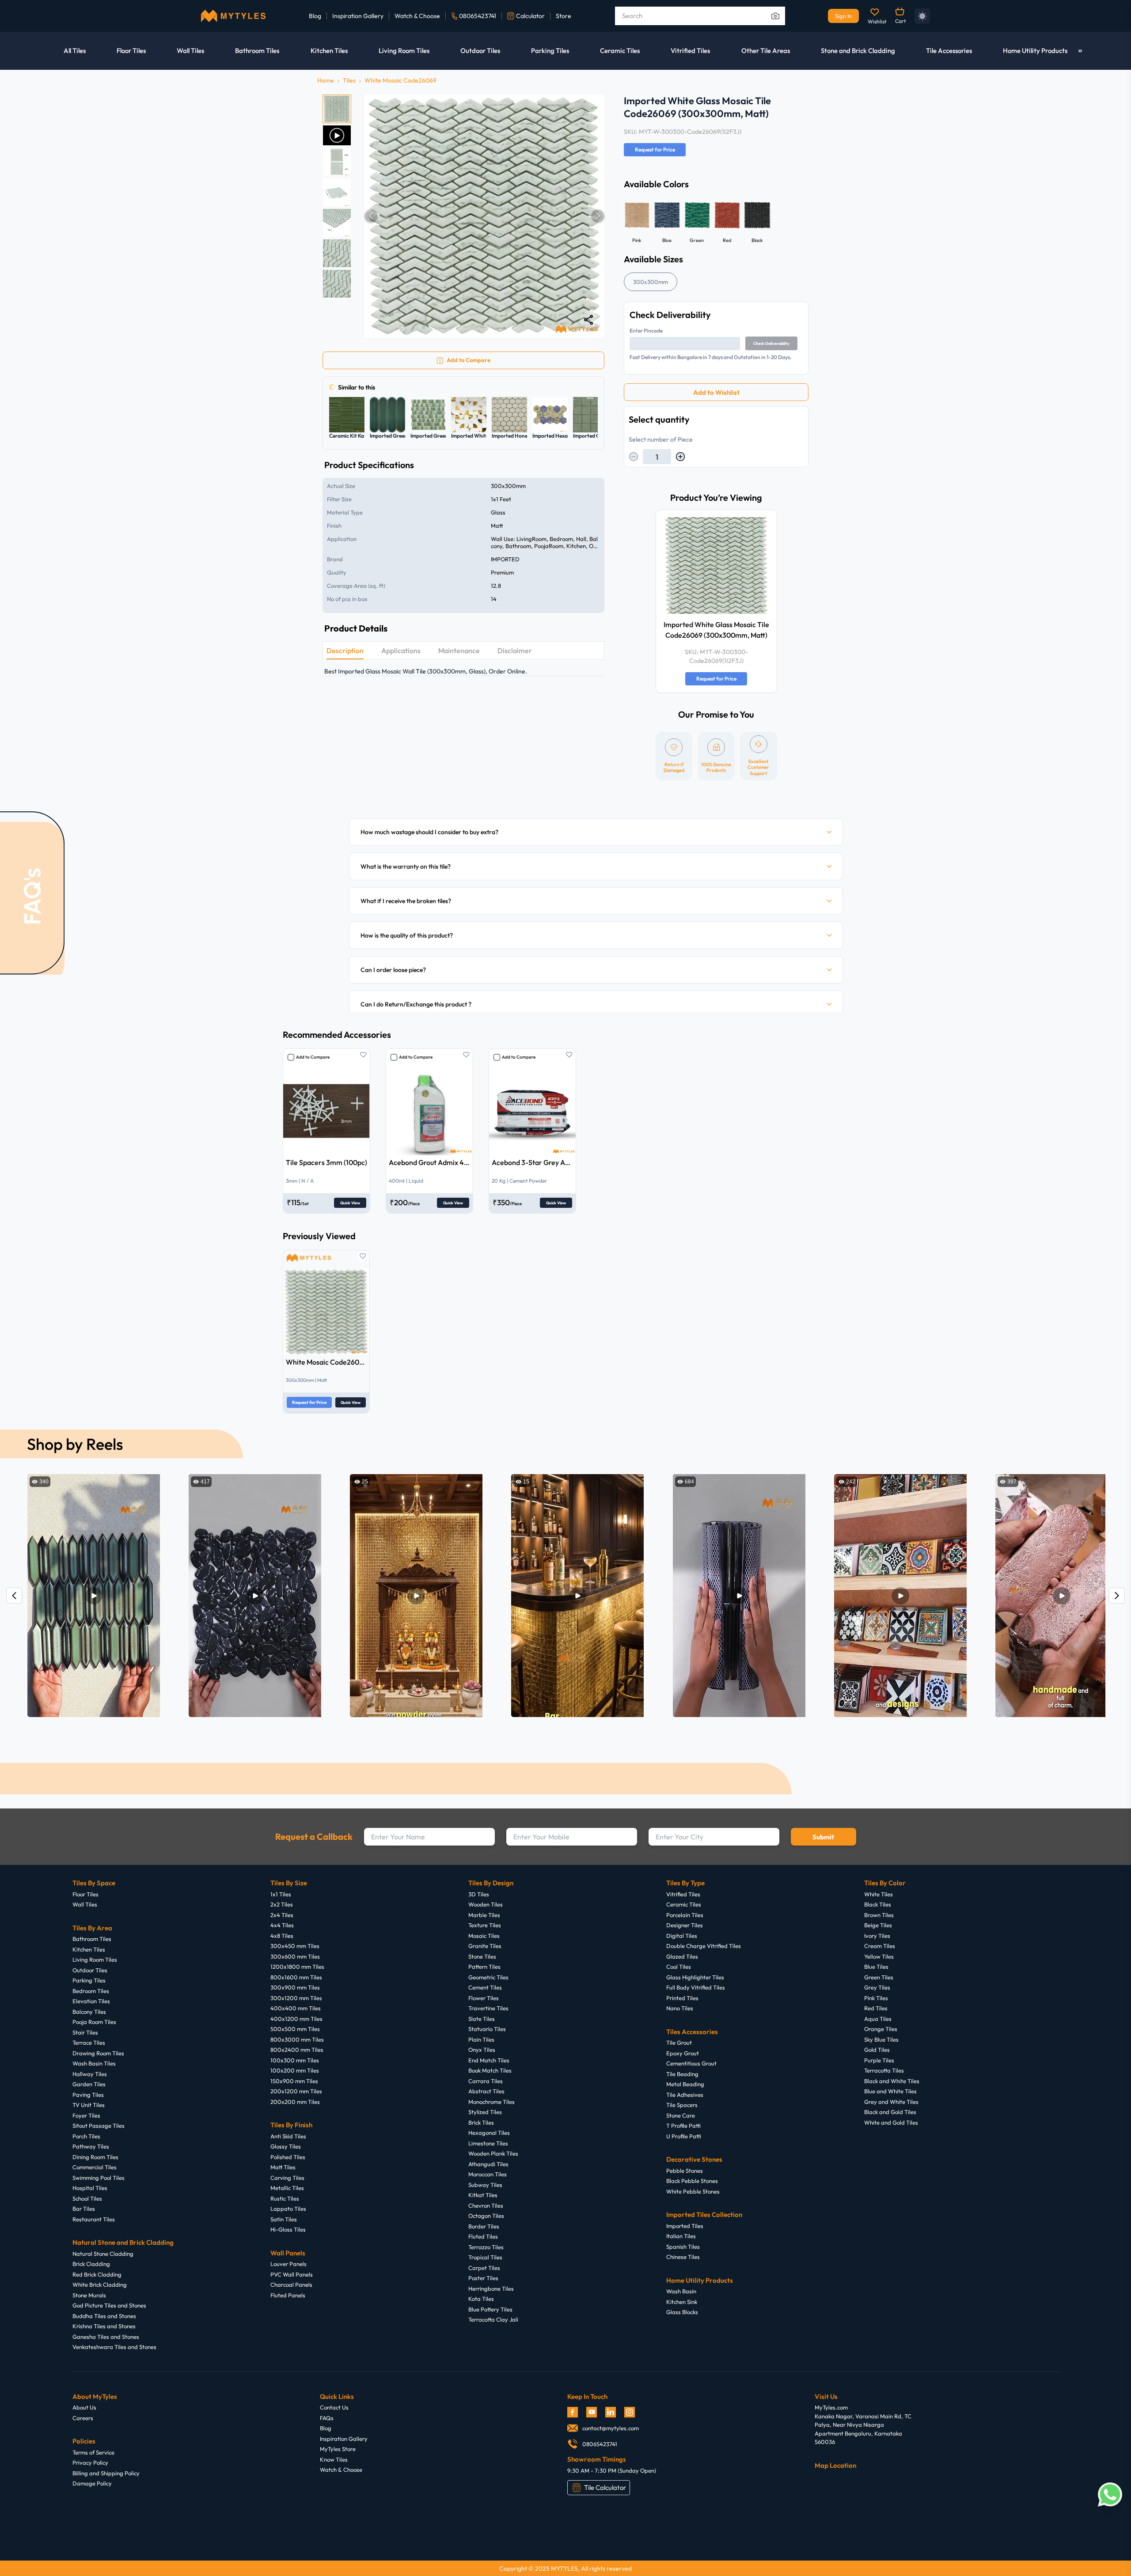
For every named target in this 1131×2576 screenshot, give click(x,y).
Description (345, 651)
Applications (401, 651)
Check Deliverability (771, 343)
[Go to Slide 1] (337, 109)
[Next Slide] (598, 216)
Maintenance (459, 651)
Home (326, 80)
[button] (484, 216)
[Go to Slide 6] (337, 253)
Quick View (350, 1203)
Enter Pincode (646, 331)
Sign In (843, 16)
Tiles (349, 80)
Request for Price (655, 149)
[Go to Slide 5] (337, 223)
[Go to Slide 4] (337, 192)
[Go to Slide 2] (337, 135)
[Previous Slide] (371, 216)
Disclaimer (515, 651)
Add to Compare (313, 1057)
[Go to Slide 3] (337, 162)
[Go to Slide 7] (337, 284)
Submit (823, 1837)
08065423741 (478, 16)
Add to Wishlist (716, 392)
